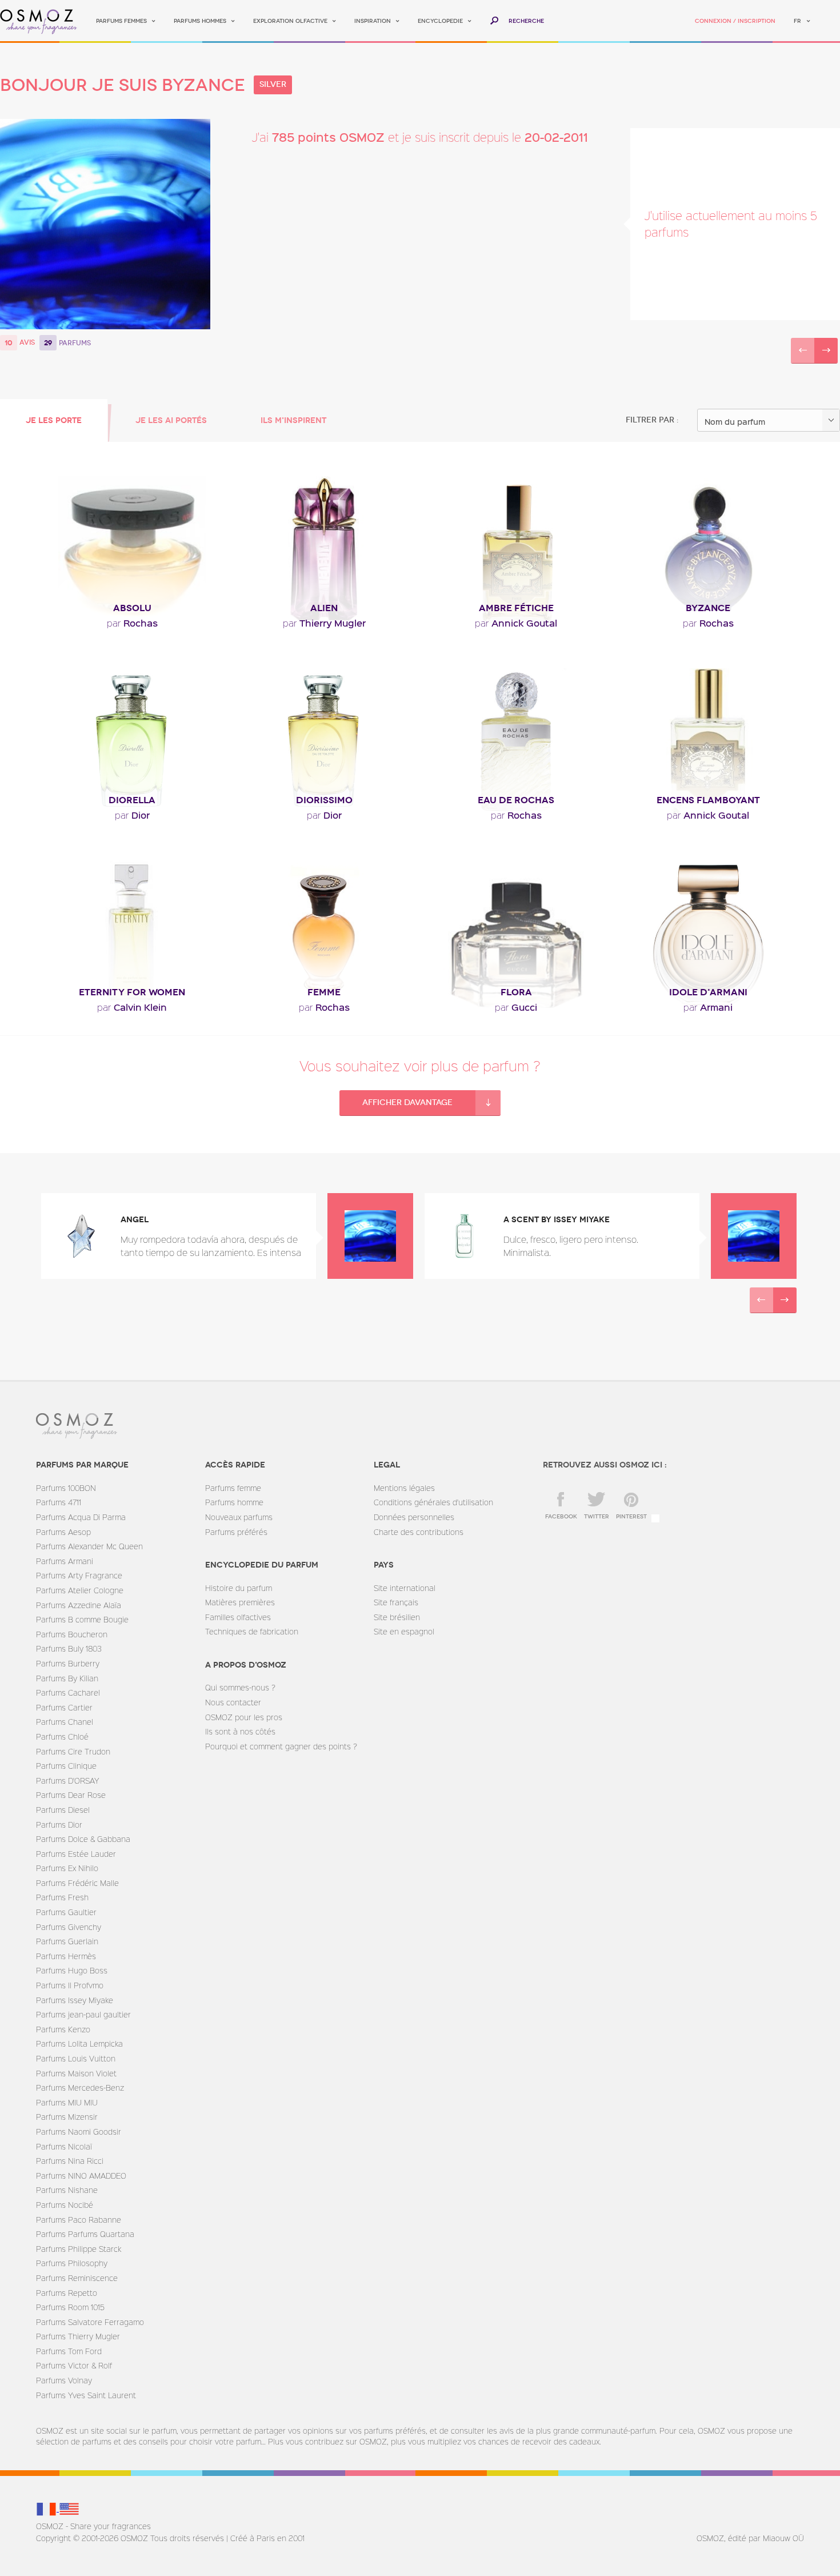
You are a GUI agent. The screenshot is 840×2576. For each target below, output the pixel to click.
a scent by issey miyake (557, 1220)
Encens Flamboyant (708, 800)
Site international (405, 1588)
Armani (708, 1007)
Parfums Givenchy (69, 1927)
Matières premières (240, 1602)
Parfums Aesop (63, 1532)
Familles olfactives (238, 1617)
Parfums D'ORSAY (67, 1781)
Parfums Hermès (66, 1956)
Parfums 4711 (59, 1502)
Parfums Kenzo (63, 2029)
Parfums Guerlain (67, 1941)
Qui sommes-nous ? (240, 1687)
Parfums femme (233, 1488)
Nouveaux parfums (239, 1517)
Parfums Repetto (67, 2293)
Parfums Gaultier (66, 1912)
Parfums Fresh (62, 1897)
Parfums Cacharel (68, 1692)
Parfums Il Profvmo (70, 1985)
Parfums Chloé (62, 1736)
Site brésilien (397, 1617)
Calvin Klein (132, 1007)
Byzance (708, 608)
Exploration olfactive (290, 21)
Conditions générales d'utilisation (433, 1502)
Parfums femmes (121, 21)
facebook (561, 1517)
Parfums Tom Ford (69, 2351)
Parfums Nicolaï (64, 2146)
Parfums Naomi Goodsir (79, 2132)
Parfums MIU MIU (67, 2102)
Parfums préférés (236, 1532)
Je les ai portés (171, 420)
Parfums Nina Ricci (70, 2161)
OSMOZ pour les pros (244, 1717)
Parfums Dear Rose (71, 1795)
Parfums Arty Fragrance (79, 1575)
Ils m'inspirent (293, 420)
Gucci (516, 1007)
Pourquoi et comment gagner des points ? (281, 1746)
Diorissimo (324, 800)
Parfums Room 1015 (70, 2307)
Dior (132, 815)
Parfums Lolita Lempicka (79, 2043)
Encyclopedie (440, 21)
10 (9, 343)
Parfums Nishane (67, 2190)
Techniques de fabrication (252, 1631)
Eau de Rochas (516, 800)
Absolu (132, 608)
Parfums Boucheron (72, 1634)
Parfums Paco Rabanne (79, 2220)
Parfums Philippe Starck (79, 2249)
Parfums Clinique (66, 1766)
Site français (396, 1602)
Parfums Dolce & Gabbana (83, 1839)
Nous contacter (233, 1702)
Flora (516, 992)
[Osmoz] (39, 21)
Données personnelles (414, 1517)
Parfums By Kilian (67, 1678)
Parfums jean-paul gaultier (83, 2014)
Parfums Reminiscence (77, 2278)
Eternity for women (132, 992)
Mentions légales (404, 1488)
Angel (135, 1220)
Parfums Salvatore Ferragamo (90, 2322)
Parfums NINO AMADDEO (81, 2176)
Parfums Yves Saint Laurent (86, 2395)
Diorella (132, 800)
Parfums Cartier (64, 1707)
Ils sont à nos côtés (240, 1731)
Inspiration (373, 21)
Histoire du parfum (239, 1588)
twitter (597, 1517)
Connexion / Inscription (735, 21)
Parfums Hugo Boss (72, 1970)
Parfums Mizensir (67, 2117)
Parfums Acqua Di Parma (81, 1517)
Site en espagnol (404, 1631)
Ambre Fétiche (516, 608)
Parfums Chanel (65, 1722)
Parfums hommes (200, 21)
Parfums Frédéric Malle (77, 1883)
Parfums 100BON (66, 1488)
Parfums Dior (59, 1825)
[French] (47, 2508)
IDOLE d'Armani (708, 992)
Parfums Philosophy (72, 2263)
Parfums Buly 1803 (69, 1648)
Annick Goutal (516, 623)
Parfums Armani (65, 1561)
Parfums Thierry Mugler (78, 2336)
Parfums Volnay (64, 2380)
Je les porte (54, 420)
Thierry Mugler (324, 623)
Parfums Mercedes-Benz (80, 2087)
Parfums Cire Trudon (73, 1751)
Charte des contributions (419, 1532)
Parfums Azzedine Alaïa (79, 1605)
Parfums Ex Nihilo (67, 1868)
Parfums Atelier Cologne (80, 1590)
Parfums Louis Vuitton (76, 2058)
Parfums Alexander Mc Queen (89, 1546)
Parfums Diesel (63, 1810)
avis (27, 342)
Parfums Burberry (68, 1663)
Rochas (132, 623)
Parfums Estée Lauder (76, 1854)
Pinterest (631, 1517)
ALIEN (324, 608)
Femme (324, 992)
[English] (69, 2508)
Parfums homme (234, 1502)
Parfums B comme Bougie (82, 1619)
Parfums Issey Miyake (75, 2000)
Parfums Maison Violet (76, 2073)
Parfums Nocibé (65, 2205)
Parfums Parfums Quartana (85, 2234)
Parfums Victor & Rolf (74, 2365)
